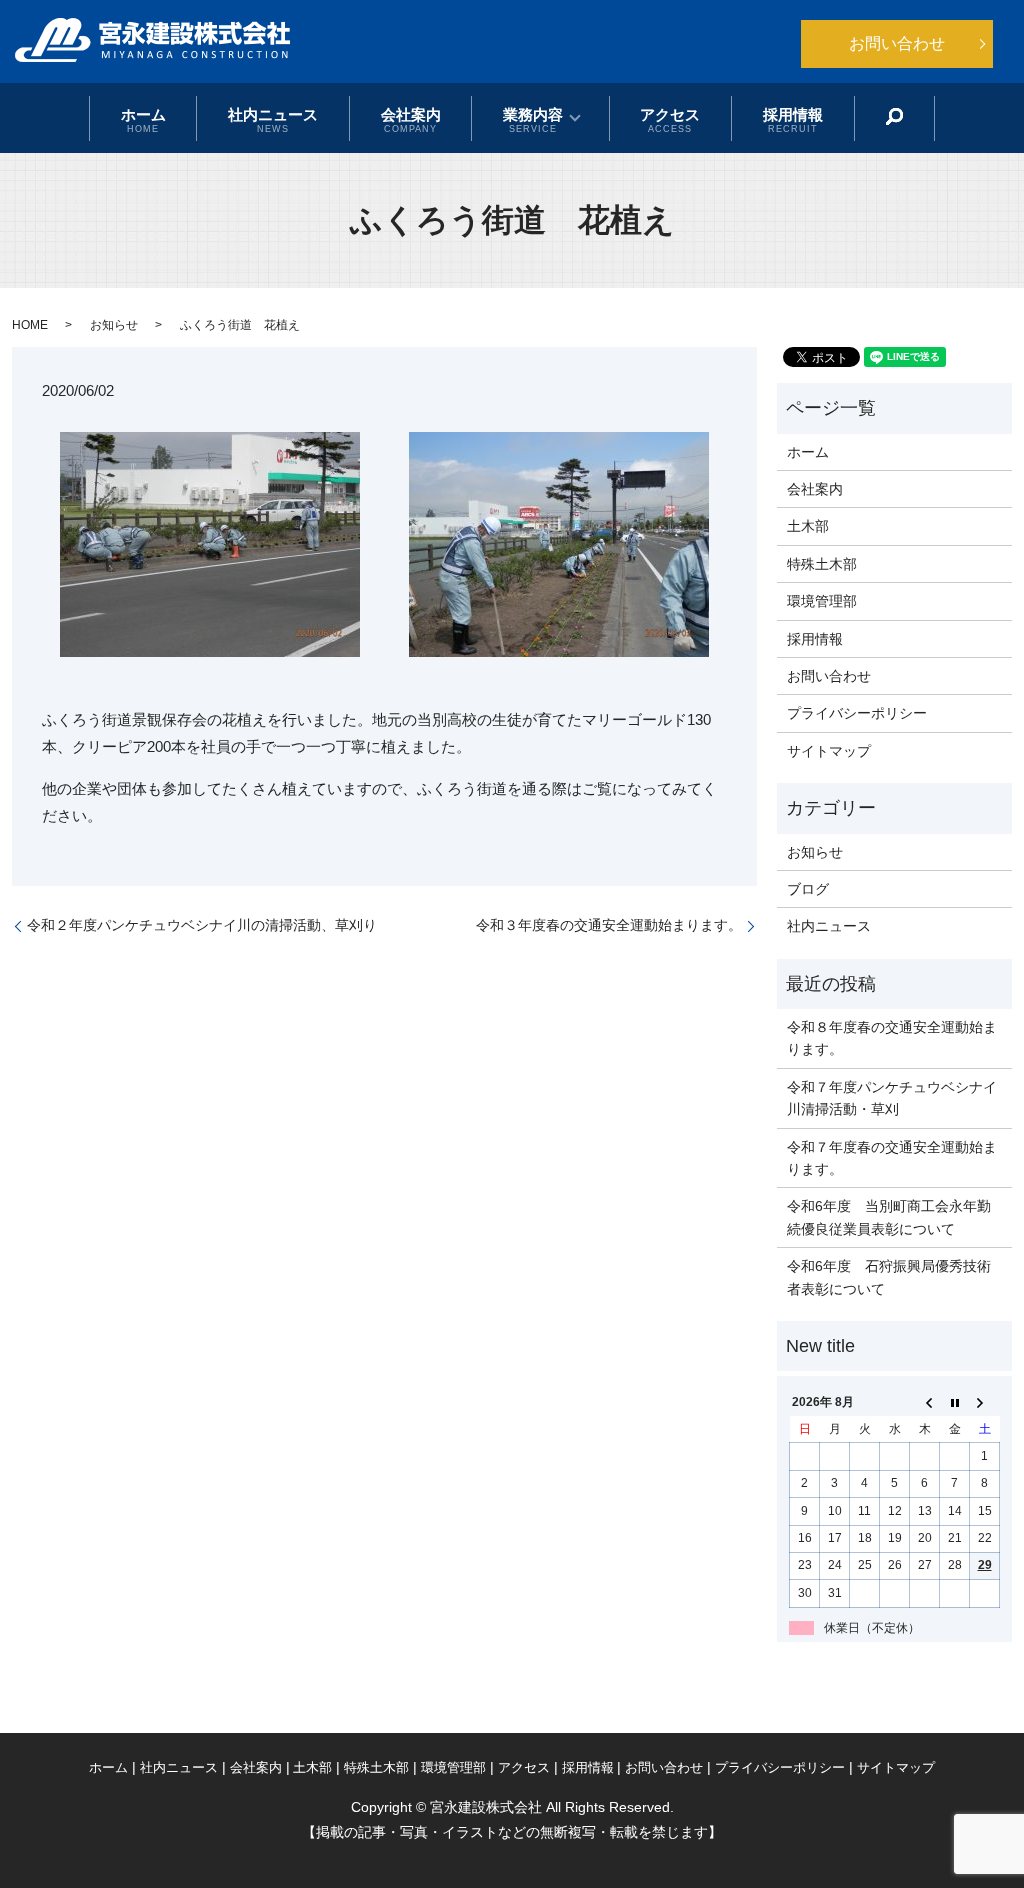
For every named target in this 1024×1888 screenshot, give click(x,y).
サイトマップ (829, 751)
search (894, 117)
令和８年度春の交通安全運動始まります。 (892, 1038)
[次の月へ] (985, 1403)
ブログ (808, 889)
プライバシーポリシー (857, 713)
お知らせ (114, 325)
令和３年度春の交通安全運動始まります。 (609, 925)
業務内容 (533, 119)
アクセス (670, 119)
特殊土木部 (822, 564)
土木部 (808, 526)
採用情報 (793, 119)
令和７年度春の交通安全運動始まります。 (892, 1158)
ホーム (143, 119)
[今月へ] (955, 1403)
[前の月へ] (925, 1403)
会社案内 (411, 119)
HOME (30, 325)
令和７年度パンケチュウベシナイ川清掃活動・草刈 (892, 1098)
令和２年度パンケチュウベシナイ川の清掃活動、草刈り (202, 925)
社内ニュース (273, 119)
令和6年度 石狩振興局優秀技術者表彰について (889, 1277)
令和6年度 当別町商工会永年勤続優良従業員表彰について (889, 1217)
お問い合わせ (897, 43)
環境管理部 (822, 601)
